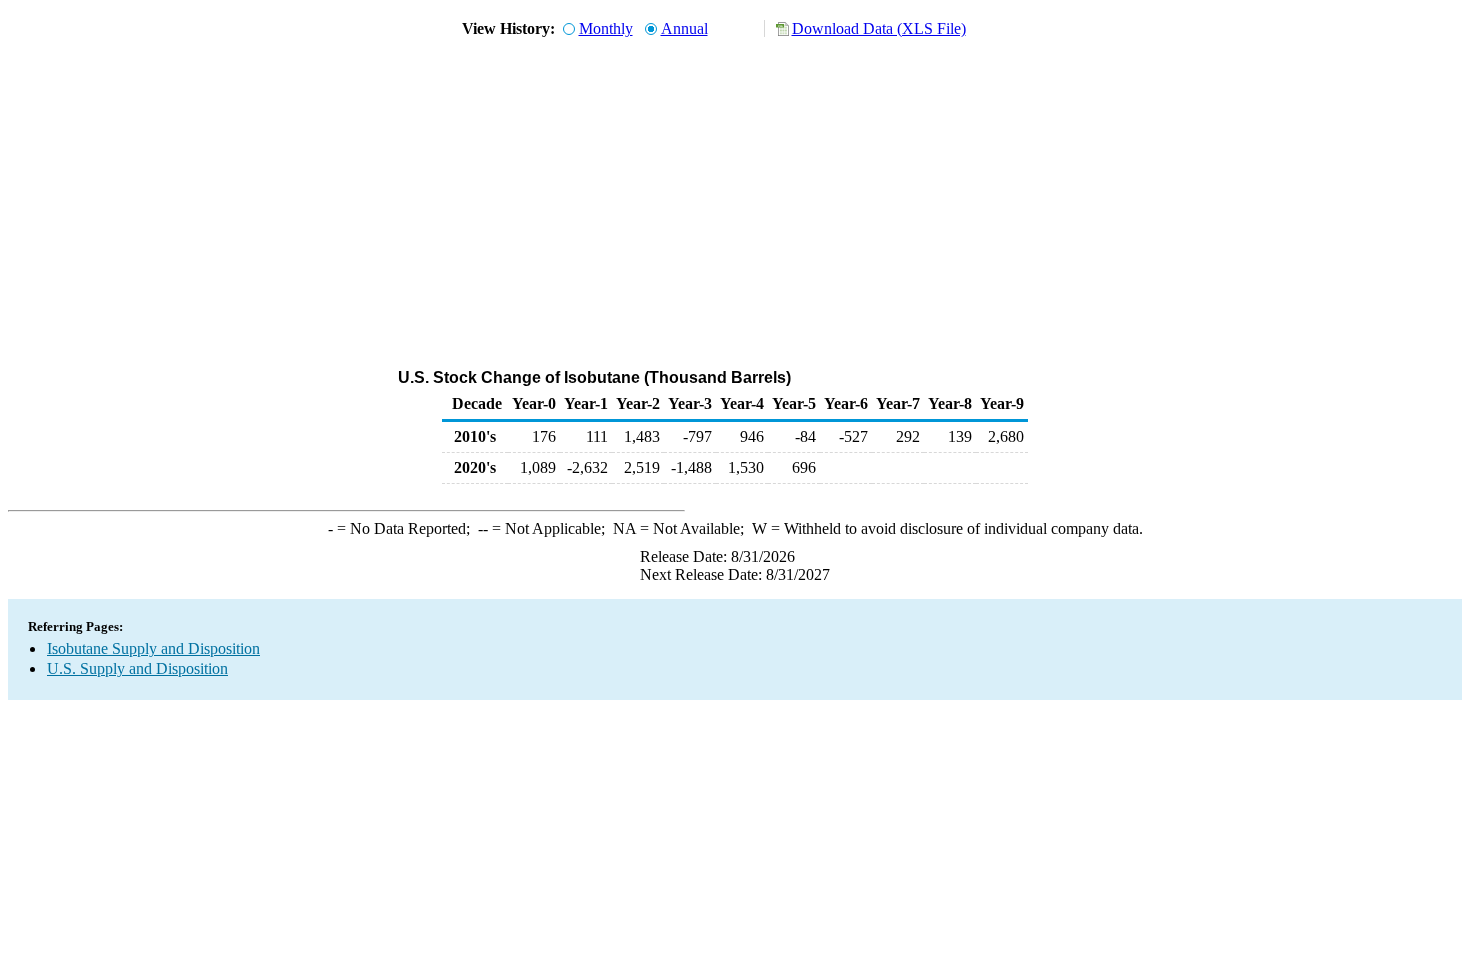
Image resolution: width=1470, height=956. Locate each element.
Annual (684, 28)
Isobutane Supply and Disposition (153, 648)
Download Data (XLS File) (879, 28)
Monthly (606, 28)
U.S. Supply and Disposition (137, 668)
